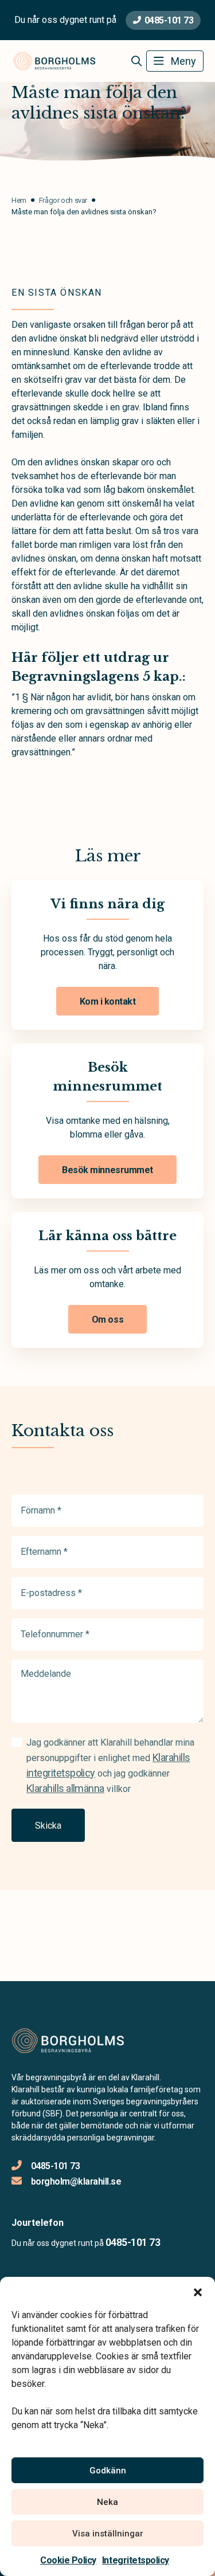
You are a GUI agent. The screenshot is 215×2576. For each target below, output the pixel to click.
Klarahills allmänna (65, 1788)
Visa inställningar (108, 2534)
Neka (107, 2502)
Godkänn (108, 2471)
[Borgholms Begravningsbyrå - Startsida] (73, 2041)
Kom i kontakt (108, 1001)
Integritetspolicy (136, 2560)
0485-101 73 (169, 20)
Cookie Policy (68, 2560)
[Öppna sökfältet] (136, 61)
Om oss (107, 1320)
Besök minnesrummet (107, 1170)
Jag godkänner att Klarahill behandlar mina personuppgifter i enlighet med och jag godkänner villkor (110, 1766)
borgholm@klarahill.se (76, 2181)
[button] (198, 2291)
